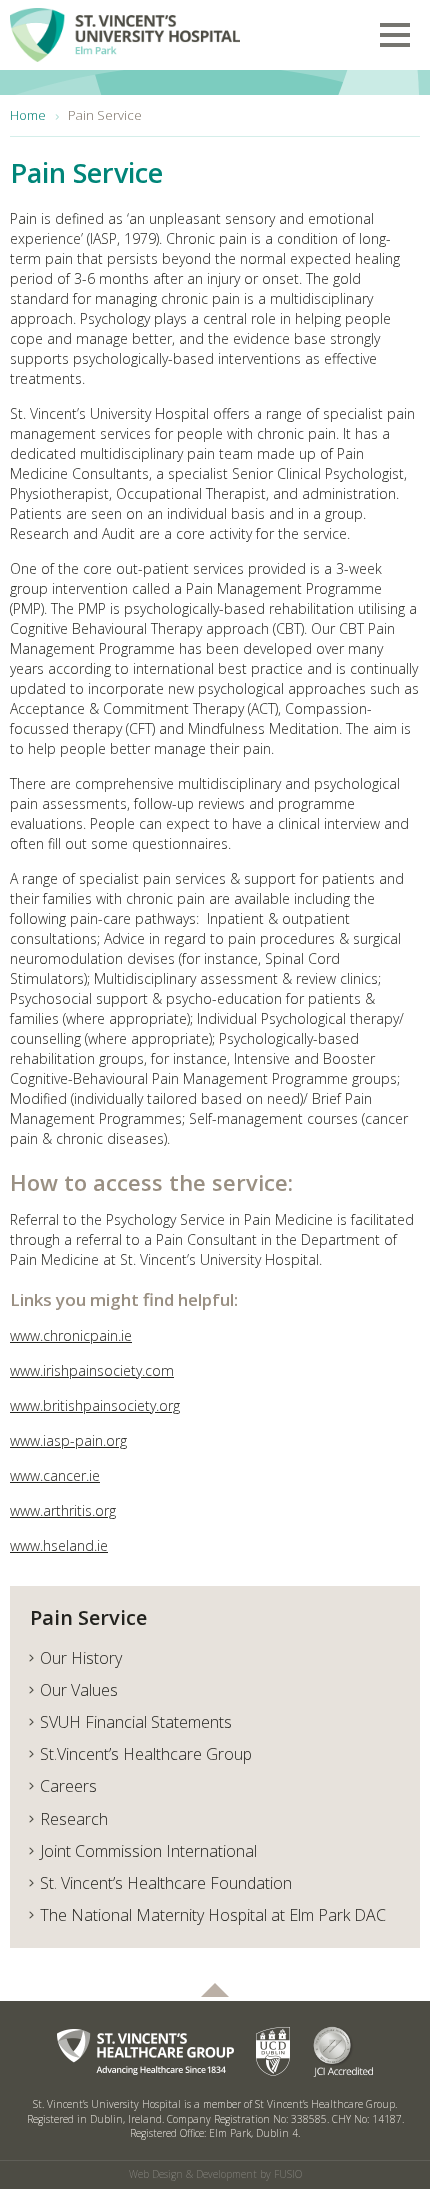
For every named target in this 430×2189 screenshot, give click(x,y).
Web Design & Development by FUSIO (215, 2174)
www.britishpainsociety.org (95, 1405)
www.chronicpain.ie (71, 1335)
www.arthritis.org (63, 1510)
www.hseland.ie (59, 1545)
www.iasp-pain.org (68, 1440)
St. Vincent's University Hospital (125, 31)
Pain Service (88, 1617)
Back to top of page (215, 1990)
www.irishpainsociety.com (92, 1370)
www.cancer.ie (55, 1475)
